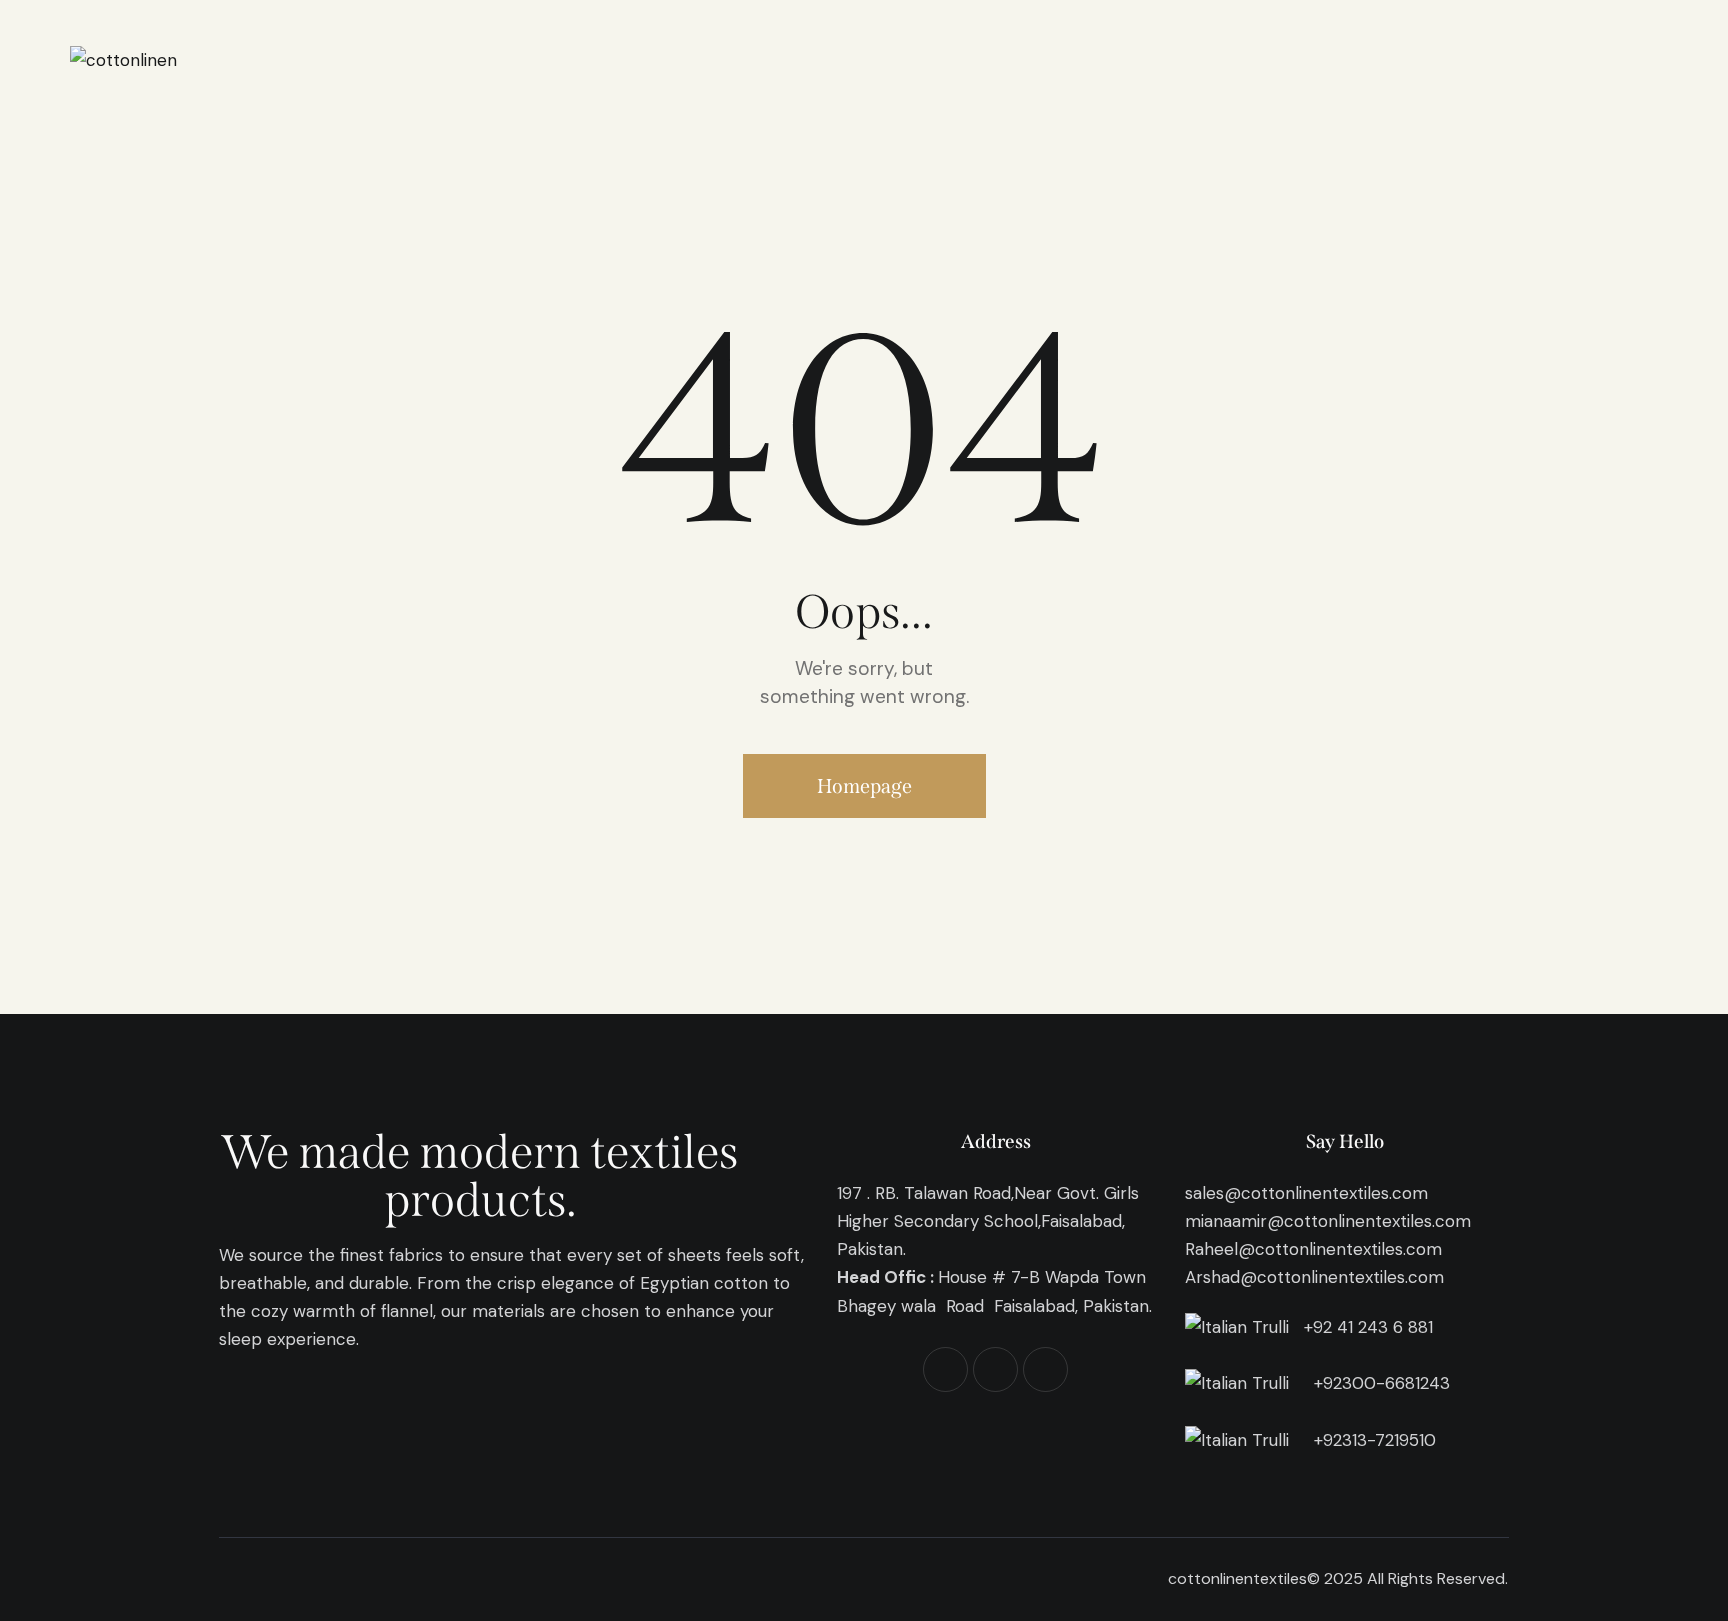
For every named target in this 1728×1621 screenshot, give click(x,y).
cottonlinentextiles (1237, 1578)
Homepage (864, 786)
